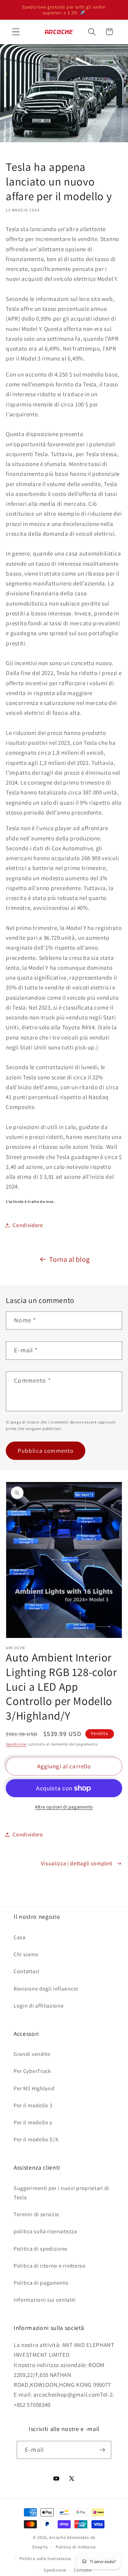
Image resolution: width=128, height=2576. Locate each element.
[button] (16, 32)
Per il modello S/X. (37, 2139)
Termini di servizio (37, 2214)
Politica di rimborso (76, 2547)
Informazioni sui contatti (45, 2300)
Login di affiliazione (39, 2006)
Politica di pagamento (41, 2283)
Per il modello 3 (33, 2105)
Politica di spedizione (41, 2249)
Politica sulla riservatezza (45, 2558)
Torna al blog (69, 1259)
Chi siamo (26, 1954)
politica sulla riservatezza (45, 2231)
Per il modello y (33, 2122)
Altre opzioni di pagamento (64, 1807)
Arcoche (58, 2537)
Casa (20, 1937)
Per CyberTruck (32, 2071)
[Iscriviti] (102, 2450)
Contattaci (27, 1971)
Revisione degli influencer (46, 1989)
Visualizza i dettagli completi (77, 1863)
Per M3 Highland (34, 2088)
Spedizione (16, 1744)
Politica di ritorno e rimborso (50, 2266)
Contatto (83, 2570)
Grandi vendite (32, 2054)
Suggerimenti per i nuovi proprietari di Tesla (61, 2193)
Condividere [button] (28, 1225)
